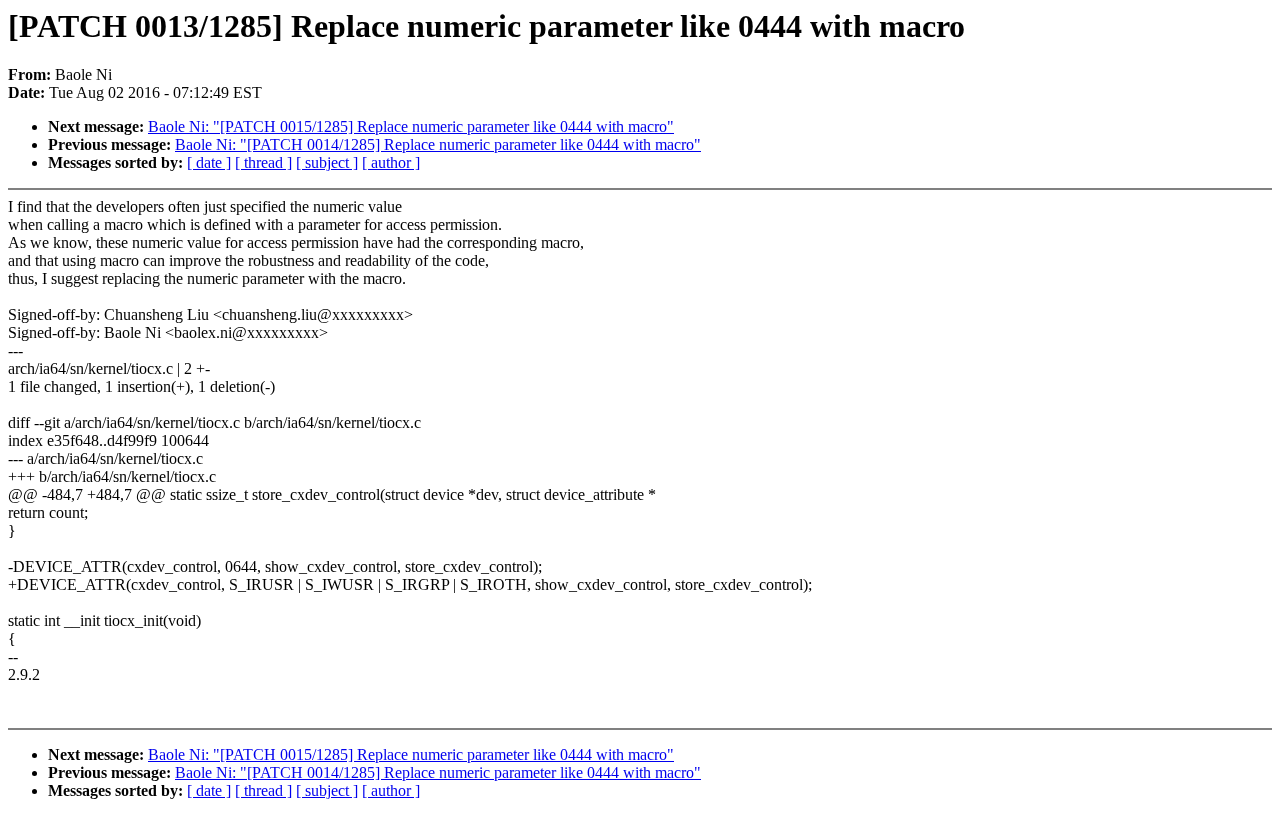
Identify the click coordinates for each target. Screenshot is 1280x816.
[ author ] (391, 162)
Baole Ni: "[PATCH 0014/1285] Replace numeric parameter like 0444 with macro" (438, 144)
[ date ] (209, 162)
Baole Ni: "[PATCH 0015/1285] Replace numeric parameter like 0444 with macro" (411, 126)
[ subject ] (327, 162)
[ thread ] (263, 162)
